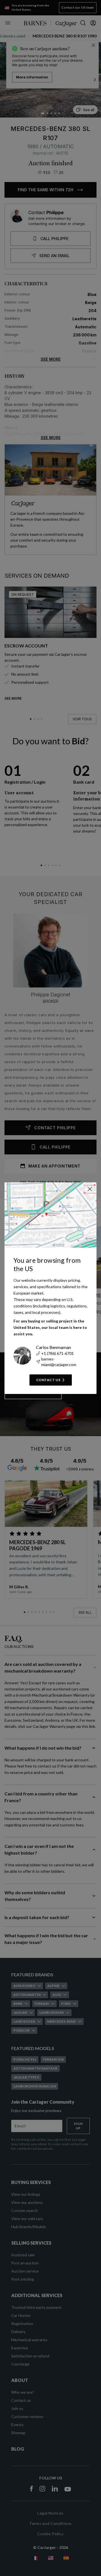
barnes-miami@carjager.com (59, 1362)
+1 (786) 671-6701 (58, 1353)
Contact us (48, 1380)
